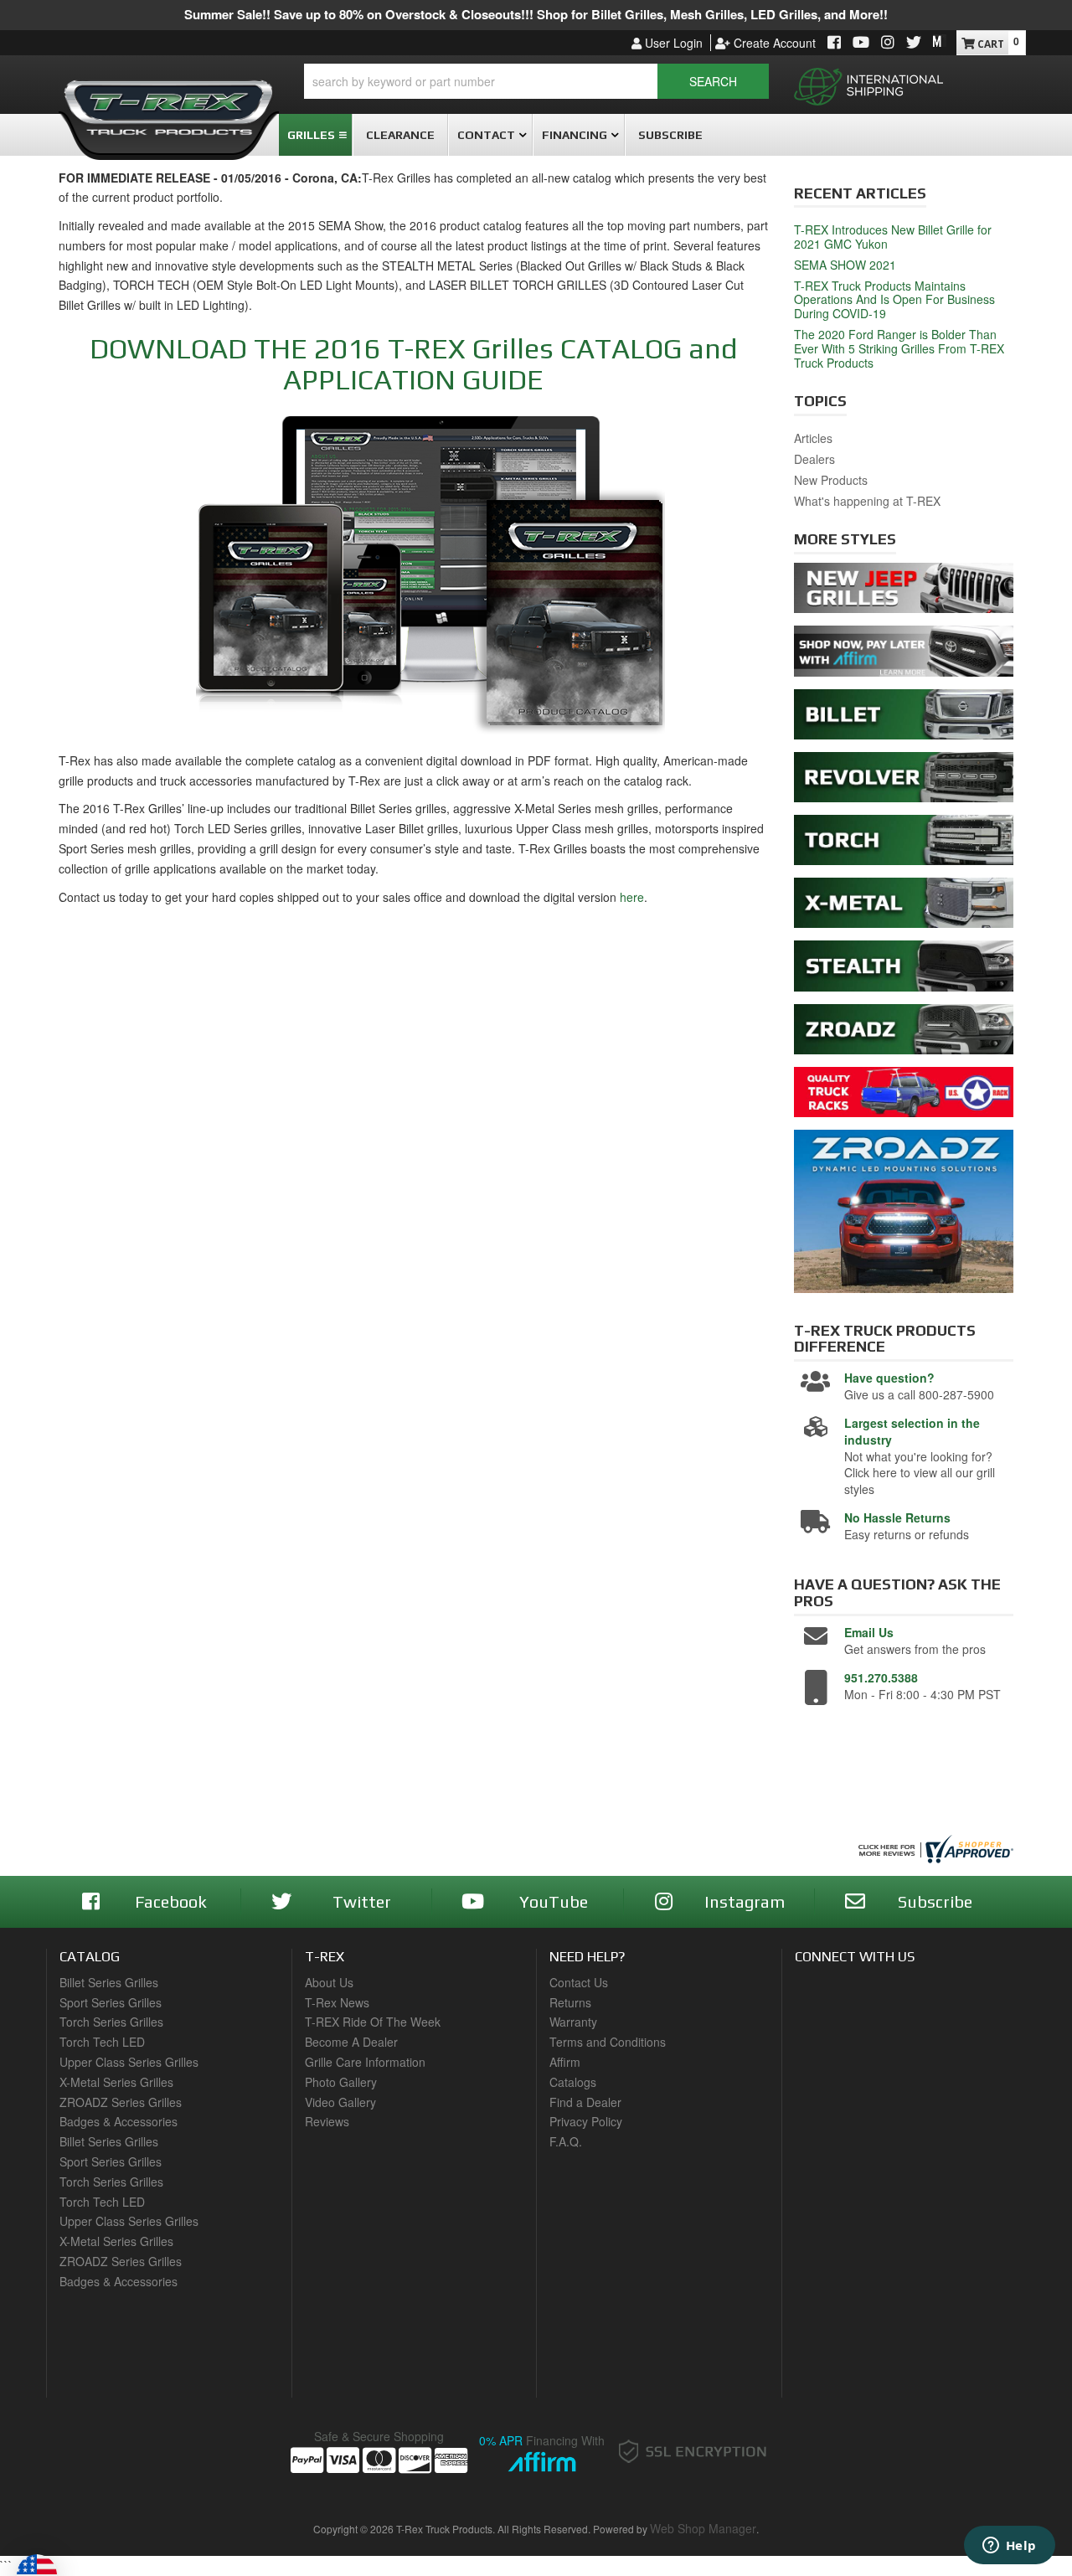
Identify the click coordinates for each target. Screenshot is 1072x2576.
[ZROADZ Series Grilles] (904, 1033)
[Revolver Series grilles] (904, 781)
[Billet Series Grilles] (904, 719)
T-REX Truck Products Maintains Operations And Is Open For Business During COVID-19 (894, 300)
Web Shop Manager (703, 2528)
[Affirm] (904, 656)
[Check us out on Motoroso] (940, 41)
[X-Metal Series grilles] (904, 907)
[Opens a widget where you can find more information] (1009, 2547)
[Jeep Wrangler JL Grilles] (904, 593)
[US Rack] (904, 1096)
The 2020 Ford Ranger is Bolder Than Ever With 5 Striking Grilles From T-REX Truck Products (899, 348)
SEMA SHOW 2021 (845, 265)
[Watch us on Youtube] (861, 43)
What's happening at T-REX (867, 501)
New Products (831, 480)
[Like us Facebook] (834, 43)
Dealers (814, 459)
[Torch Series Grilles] (904, 844)
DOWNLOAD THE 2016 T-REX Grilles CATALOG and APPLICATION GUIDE (413, 363)
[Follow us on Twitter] (914, 43)
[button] (536, 81)
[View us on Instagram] (888, 43)
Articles (813, 438)
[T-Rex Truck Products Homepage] (169, 101)
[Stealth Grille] (904, 971)
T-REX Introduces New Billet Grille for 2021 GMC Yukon (893, 237)
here (632, 897)
